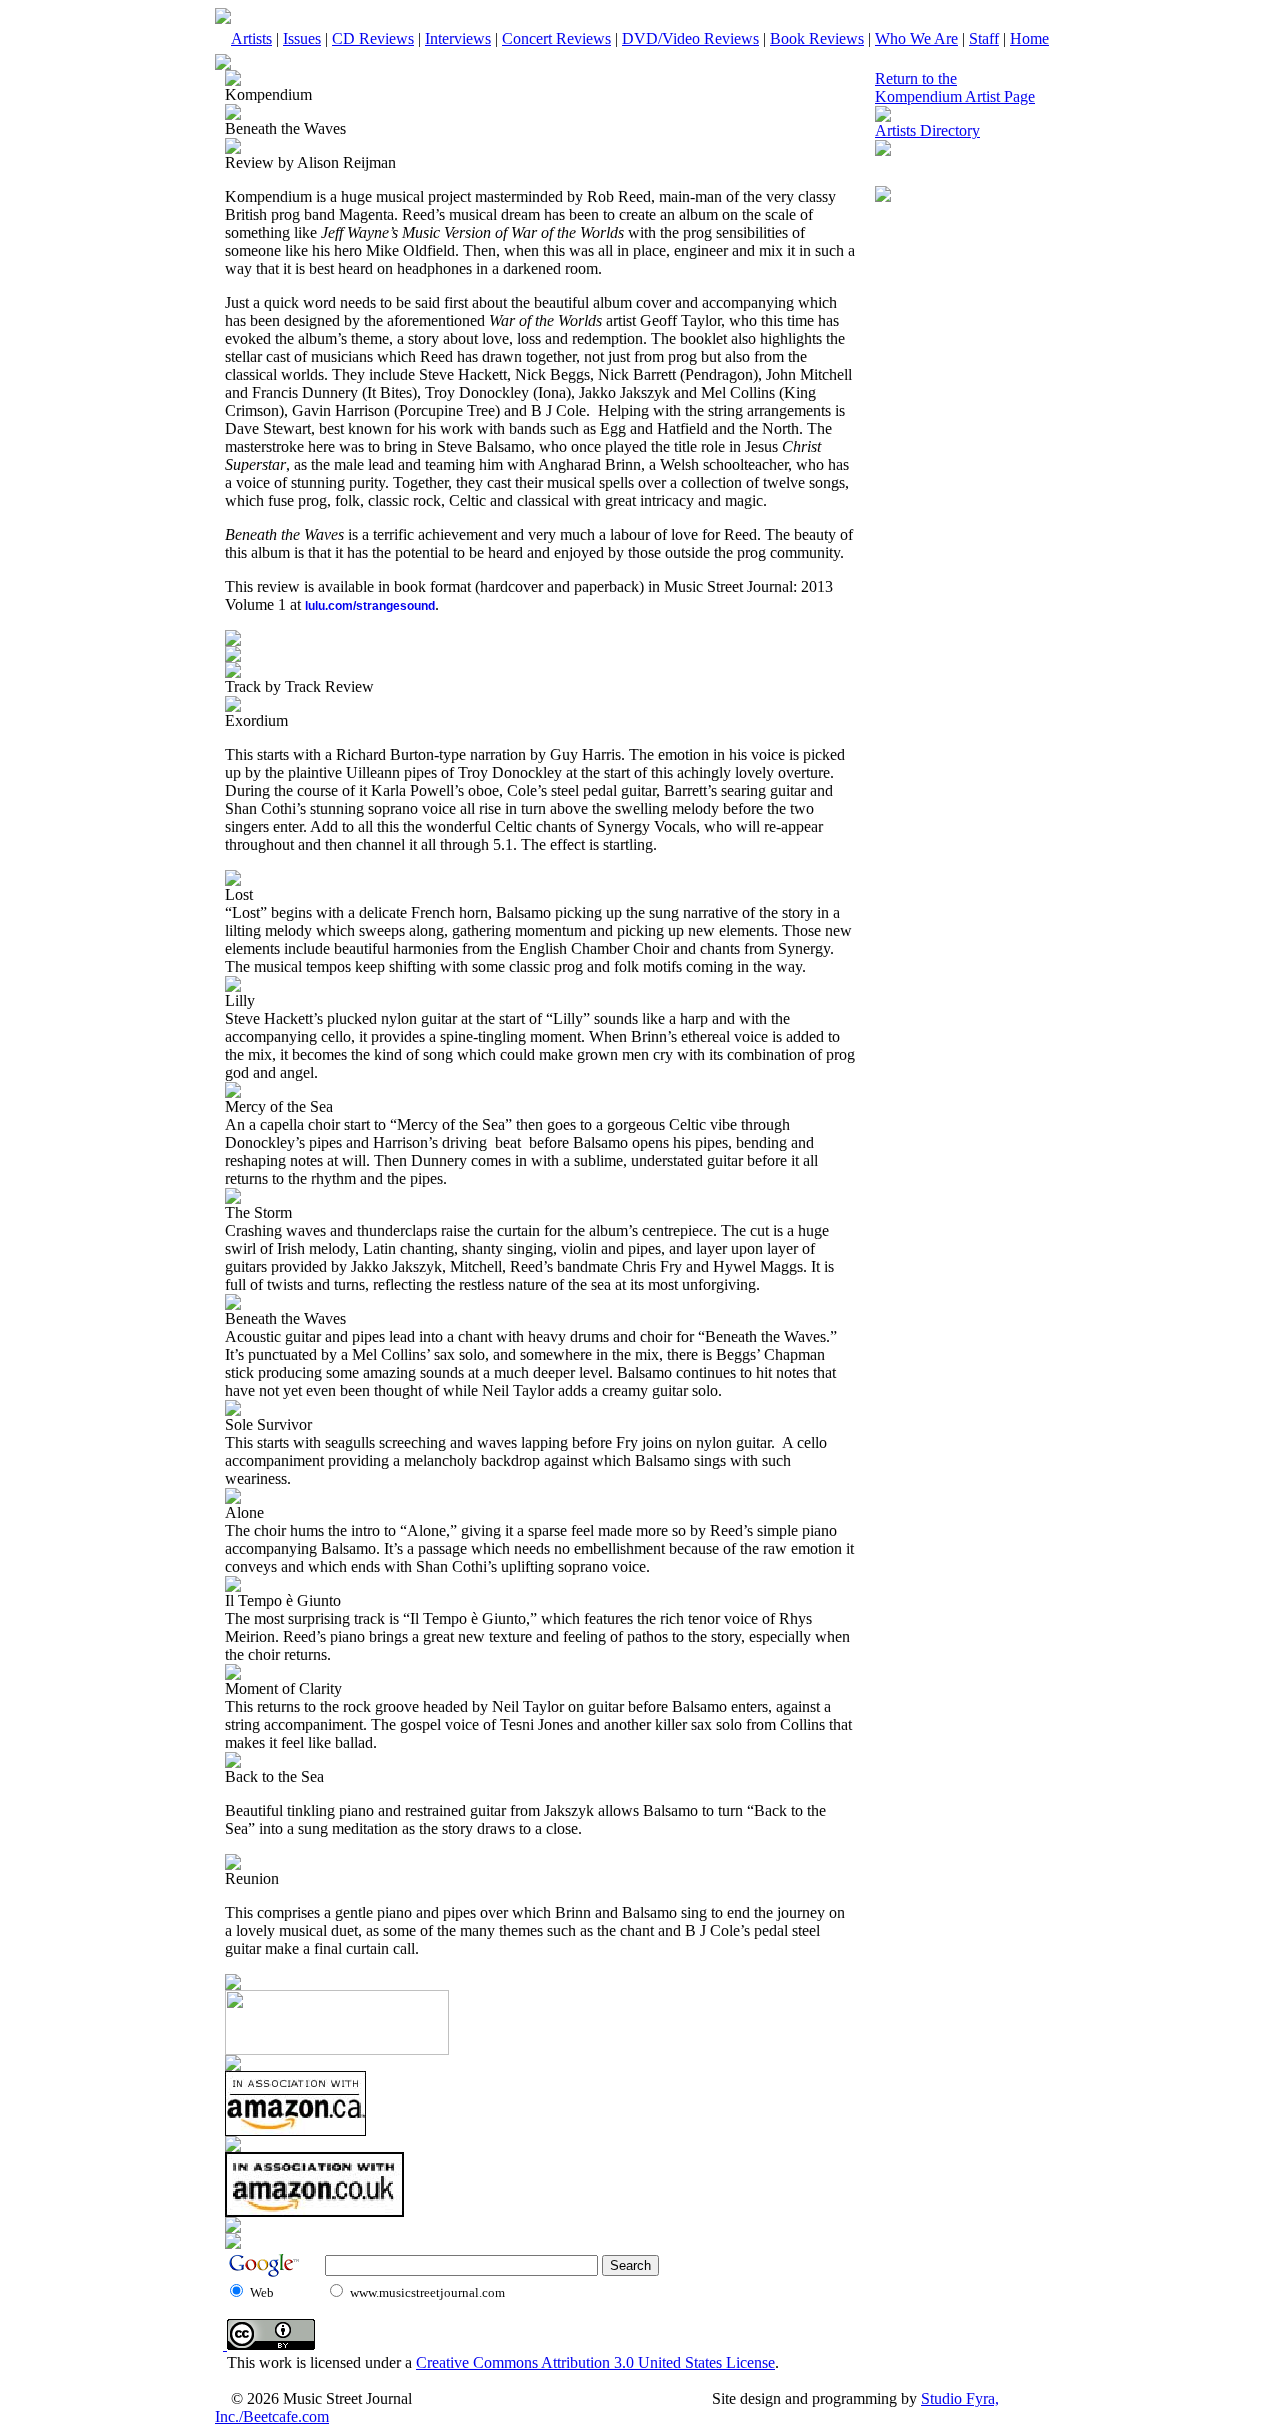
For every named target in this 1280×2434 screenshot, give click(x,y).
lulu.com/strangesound (370, 606)
